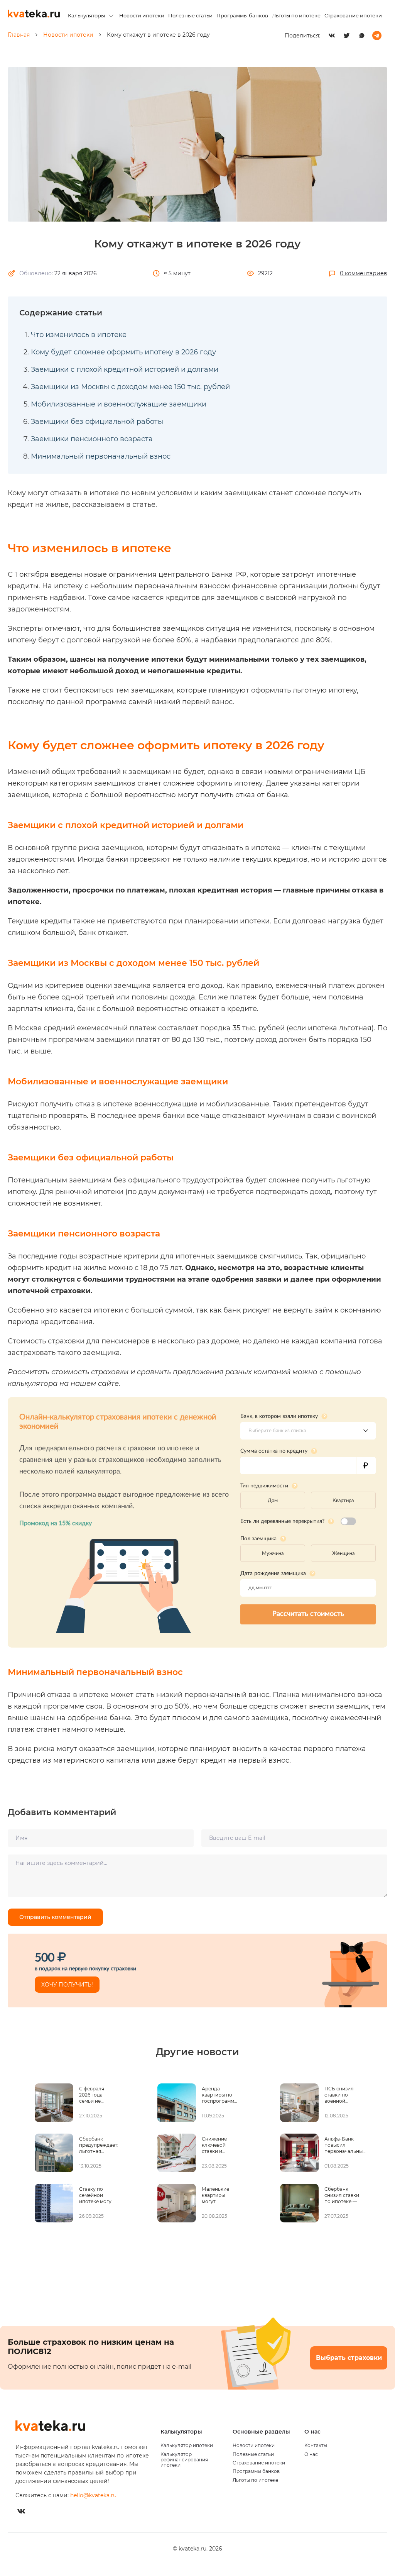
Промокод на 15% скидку (56, 1523)
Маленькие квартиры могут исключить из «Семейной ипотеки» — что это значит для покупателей (219, 2195)
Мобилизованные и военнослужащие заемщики (119, 404)
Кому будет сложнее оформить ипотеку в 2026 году (123, 352)
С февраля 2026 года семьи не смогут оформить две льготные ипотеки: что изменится (96, 2095)
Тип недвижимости (264, 1485)
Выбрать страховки (349, 2358)
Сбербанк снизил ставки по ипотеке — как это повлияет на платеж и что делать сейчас (342, 2195)
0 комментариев (364, 273)
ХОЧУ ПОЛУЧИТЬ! (67, 1985)
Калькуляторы (86, 15)
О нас (311, 2454)
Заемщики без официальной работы (97, 422)
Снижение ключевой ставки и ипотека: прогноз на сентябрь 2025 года (219, 2145)
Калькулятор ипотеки (187, 2446)
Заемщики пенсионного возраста (92, 439)
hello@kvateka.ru (93, 2495)
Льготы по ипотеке (296, 15)
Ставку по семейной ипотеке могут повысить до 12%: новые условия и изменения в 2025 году (96, 2195)
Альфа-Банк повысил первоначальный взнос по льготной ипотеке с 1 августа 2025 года (345, 2145)
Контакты (316, 2446)
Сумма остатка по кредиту (274, 1451)
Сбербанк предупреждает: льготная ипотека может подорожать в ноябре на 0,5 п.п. (99, 2145)
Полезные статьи (190, 15)
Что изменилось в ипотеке (79, 335)
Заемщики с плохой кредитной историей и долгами (125, 369)
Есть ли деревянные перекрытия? (282, 1521)
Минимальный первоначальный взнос (101, 456)
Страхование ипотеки (353, 15)
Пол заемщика (258, 1539)
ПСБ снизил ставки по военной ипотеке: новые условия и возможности (341, 2095)
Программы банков (242, 15)
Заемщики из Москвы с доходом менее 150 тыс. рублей (130, 387)
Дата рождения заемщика (273, 1573)
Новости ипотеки (142, 15)
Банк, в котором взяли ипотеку (279, 1416)
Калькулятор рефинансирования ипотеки (184, 2460)
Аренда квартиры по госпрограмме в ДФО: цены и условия (219, 2095)
